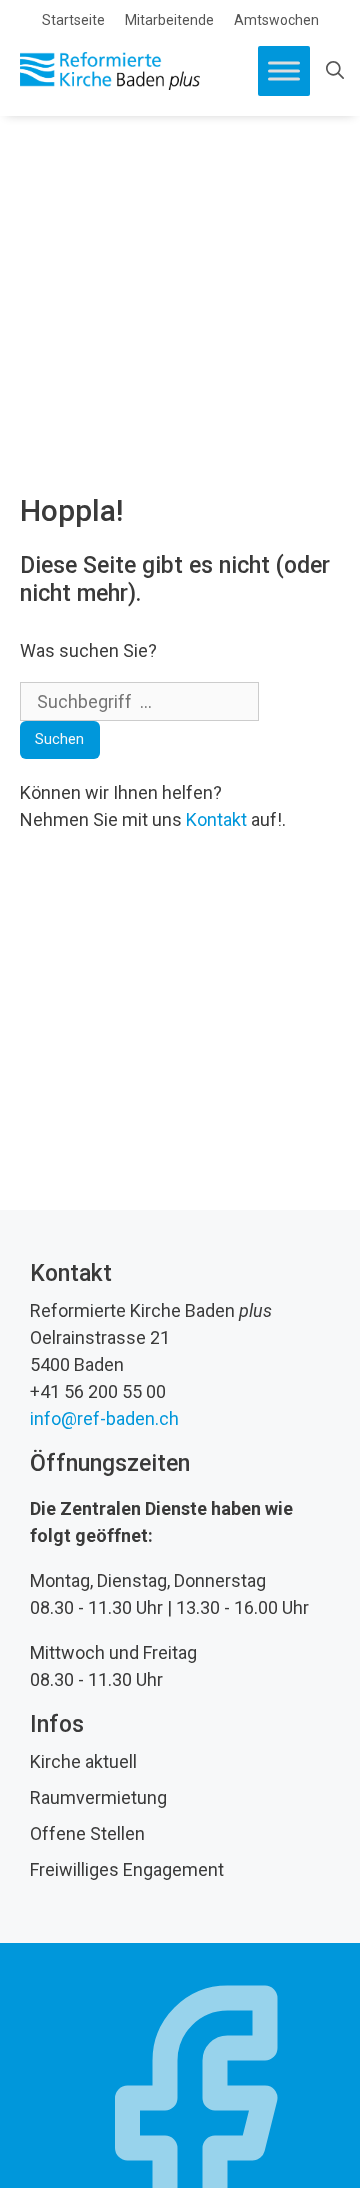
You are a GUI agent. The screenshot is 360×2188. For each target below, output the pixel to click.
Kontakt (216, 819)
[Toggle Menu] (284, 70)
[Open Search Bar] (335, 71)
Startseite (73, 20)
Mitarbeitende (169, 20)
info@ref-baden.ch (104, 1418)
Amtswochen (276, 20)
